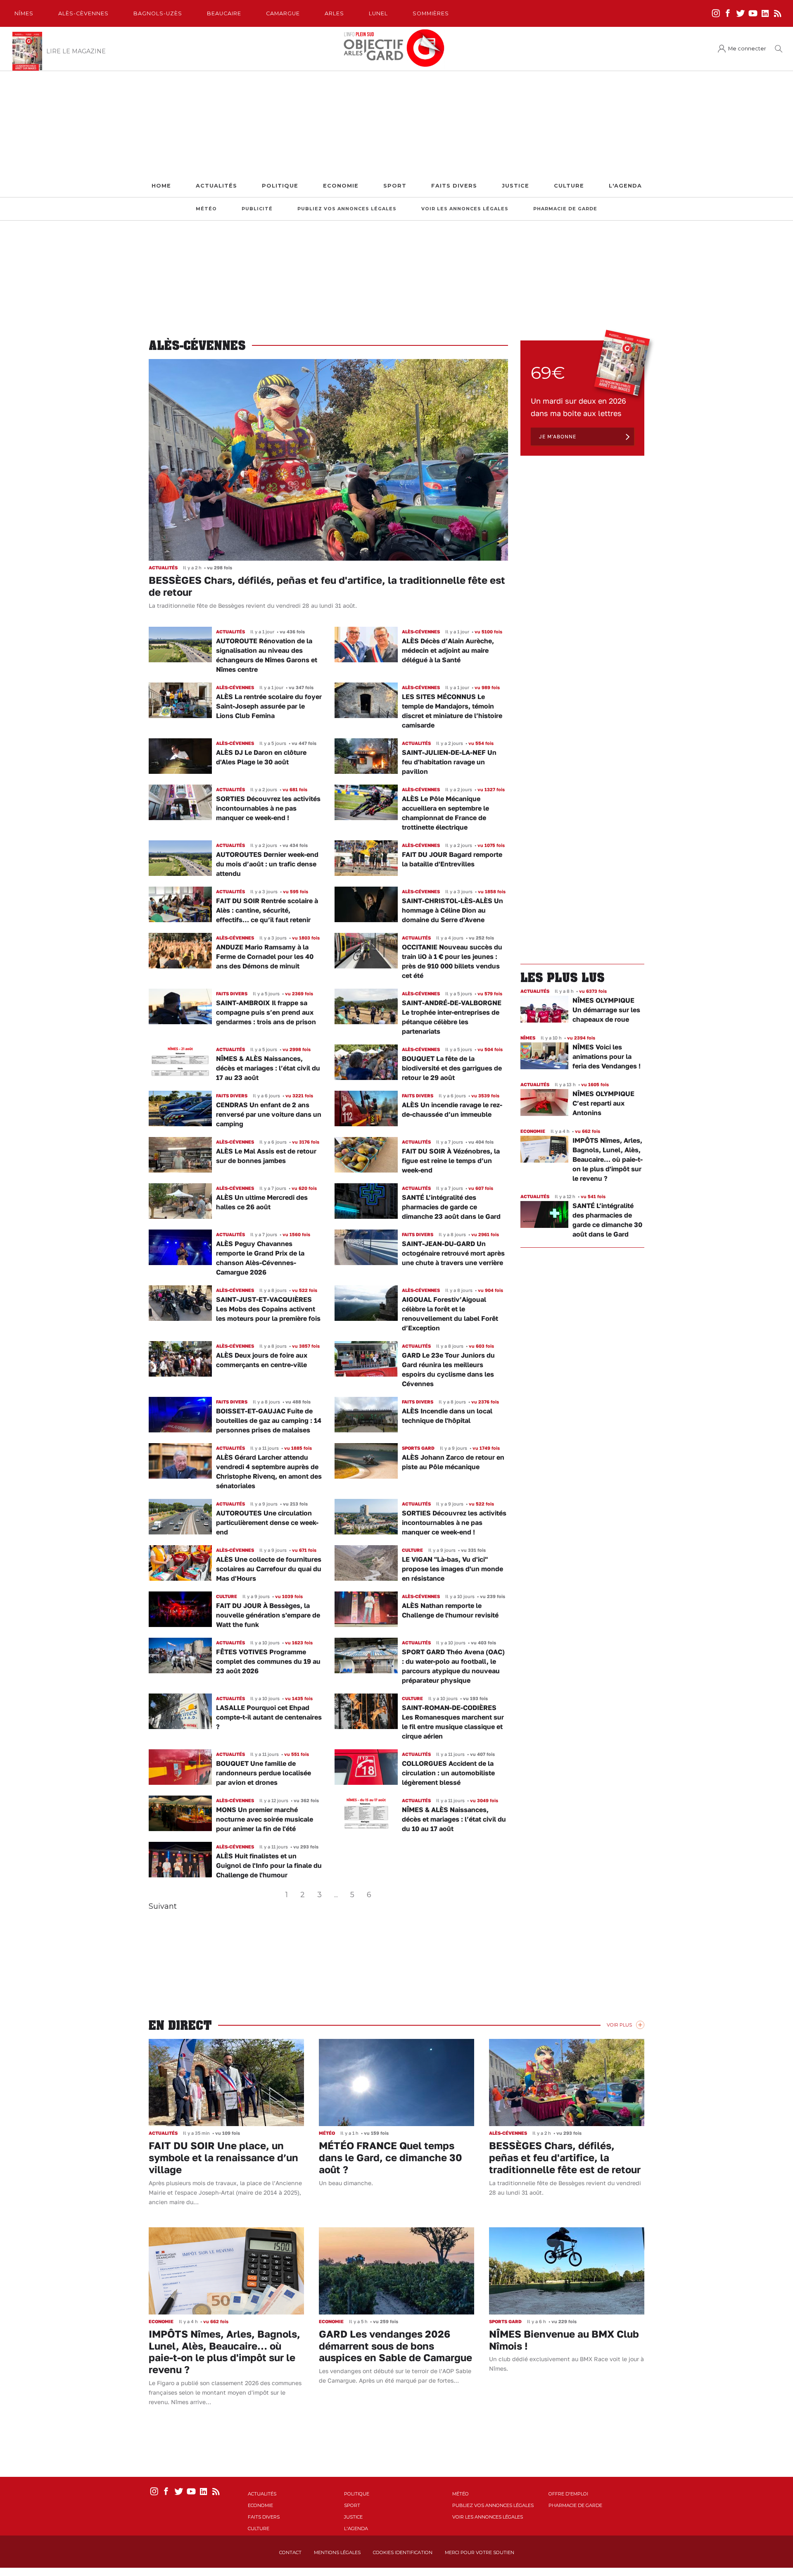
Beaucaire (224, 13)
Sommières (431, 13)
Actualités (216, 186)
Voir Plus (619, 2025)
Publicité (257, 209)
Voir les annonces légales (465, 209)
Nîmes (24, 13)
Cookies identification (403, 2552)
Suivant (163, 1906)
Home (161, 186)
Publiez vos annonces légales (347, 209)
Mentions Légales (337, 2552)
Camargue (283, 13)
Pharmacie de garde (565, 209)
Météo (206, 209)
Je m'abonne (558, 436)
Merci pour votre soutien (480, 2552)
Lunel (378, 13)
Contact (290, 2552)
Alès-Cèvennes (83, 13)
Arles (334, 13)
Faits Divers (454, 186)
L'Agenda (625, 186)
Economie (341, 186)
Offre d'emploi (568, 2494)
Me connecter (747, 49)
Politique (280, 186)
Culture (569, 186)
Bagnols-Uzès (158, 13)
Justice (515, 186)
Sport (395, 186)
